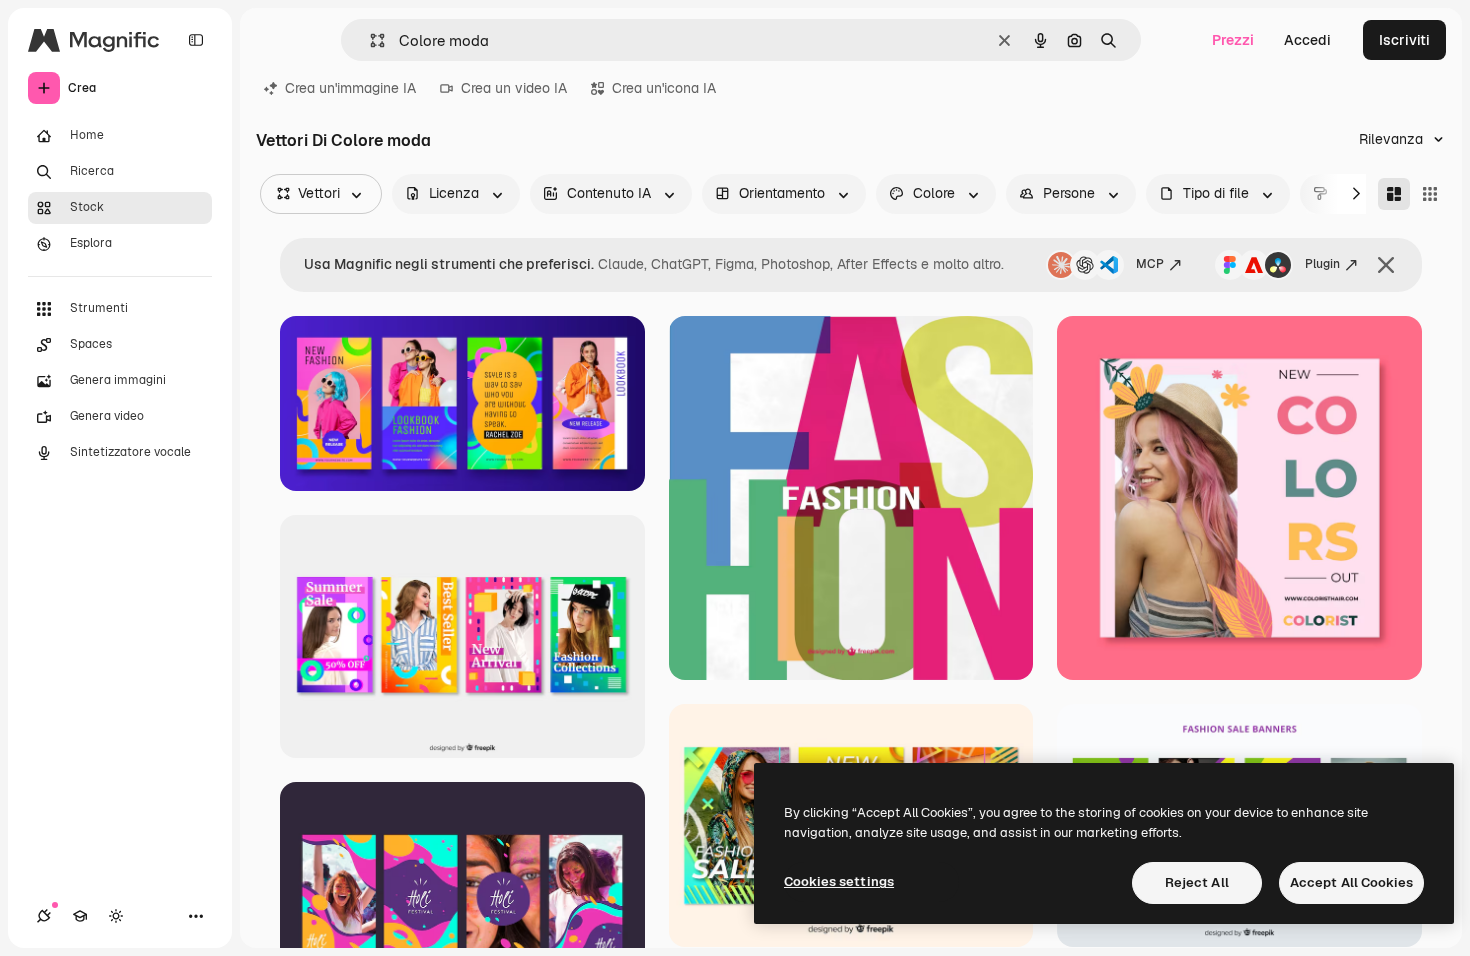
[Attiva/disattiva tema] (116, 916)
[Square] (1430, 194)
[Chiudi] (1386, 265)
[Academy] (80, 916)
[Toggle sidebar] (196, 40)
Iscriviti (1404, 40)
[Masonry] (1394, 194)
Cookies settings (839, 881)
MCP (1150, 264)
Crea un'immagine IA (350, 88)
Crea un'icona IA (664, 88)
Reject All (1197, 882)
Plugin (1322, 264)
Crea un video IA (514, 88)
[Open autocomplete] (369, 40)
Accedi (1307, 40)
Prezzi (1233, 40)
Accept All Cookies (1351, 882)
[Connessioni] (44, 916)
